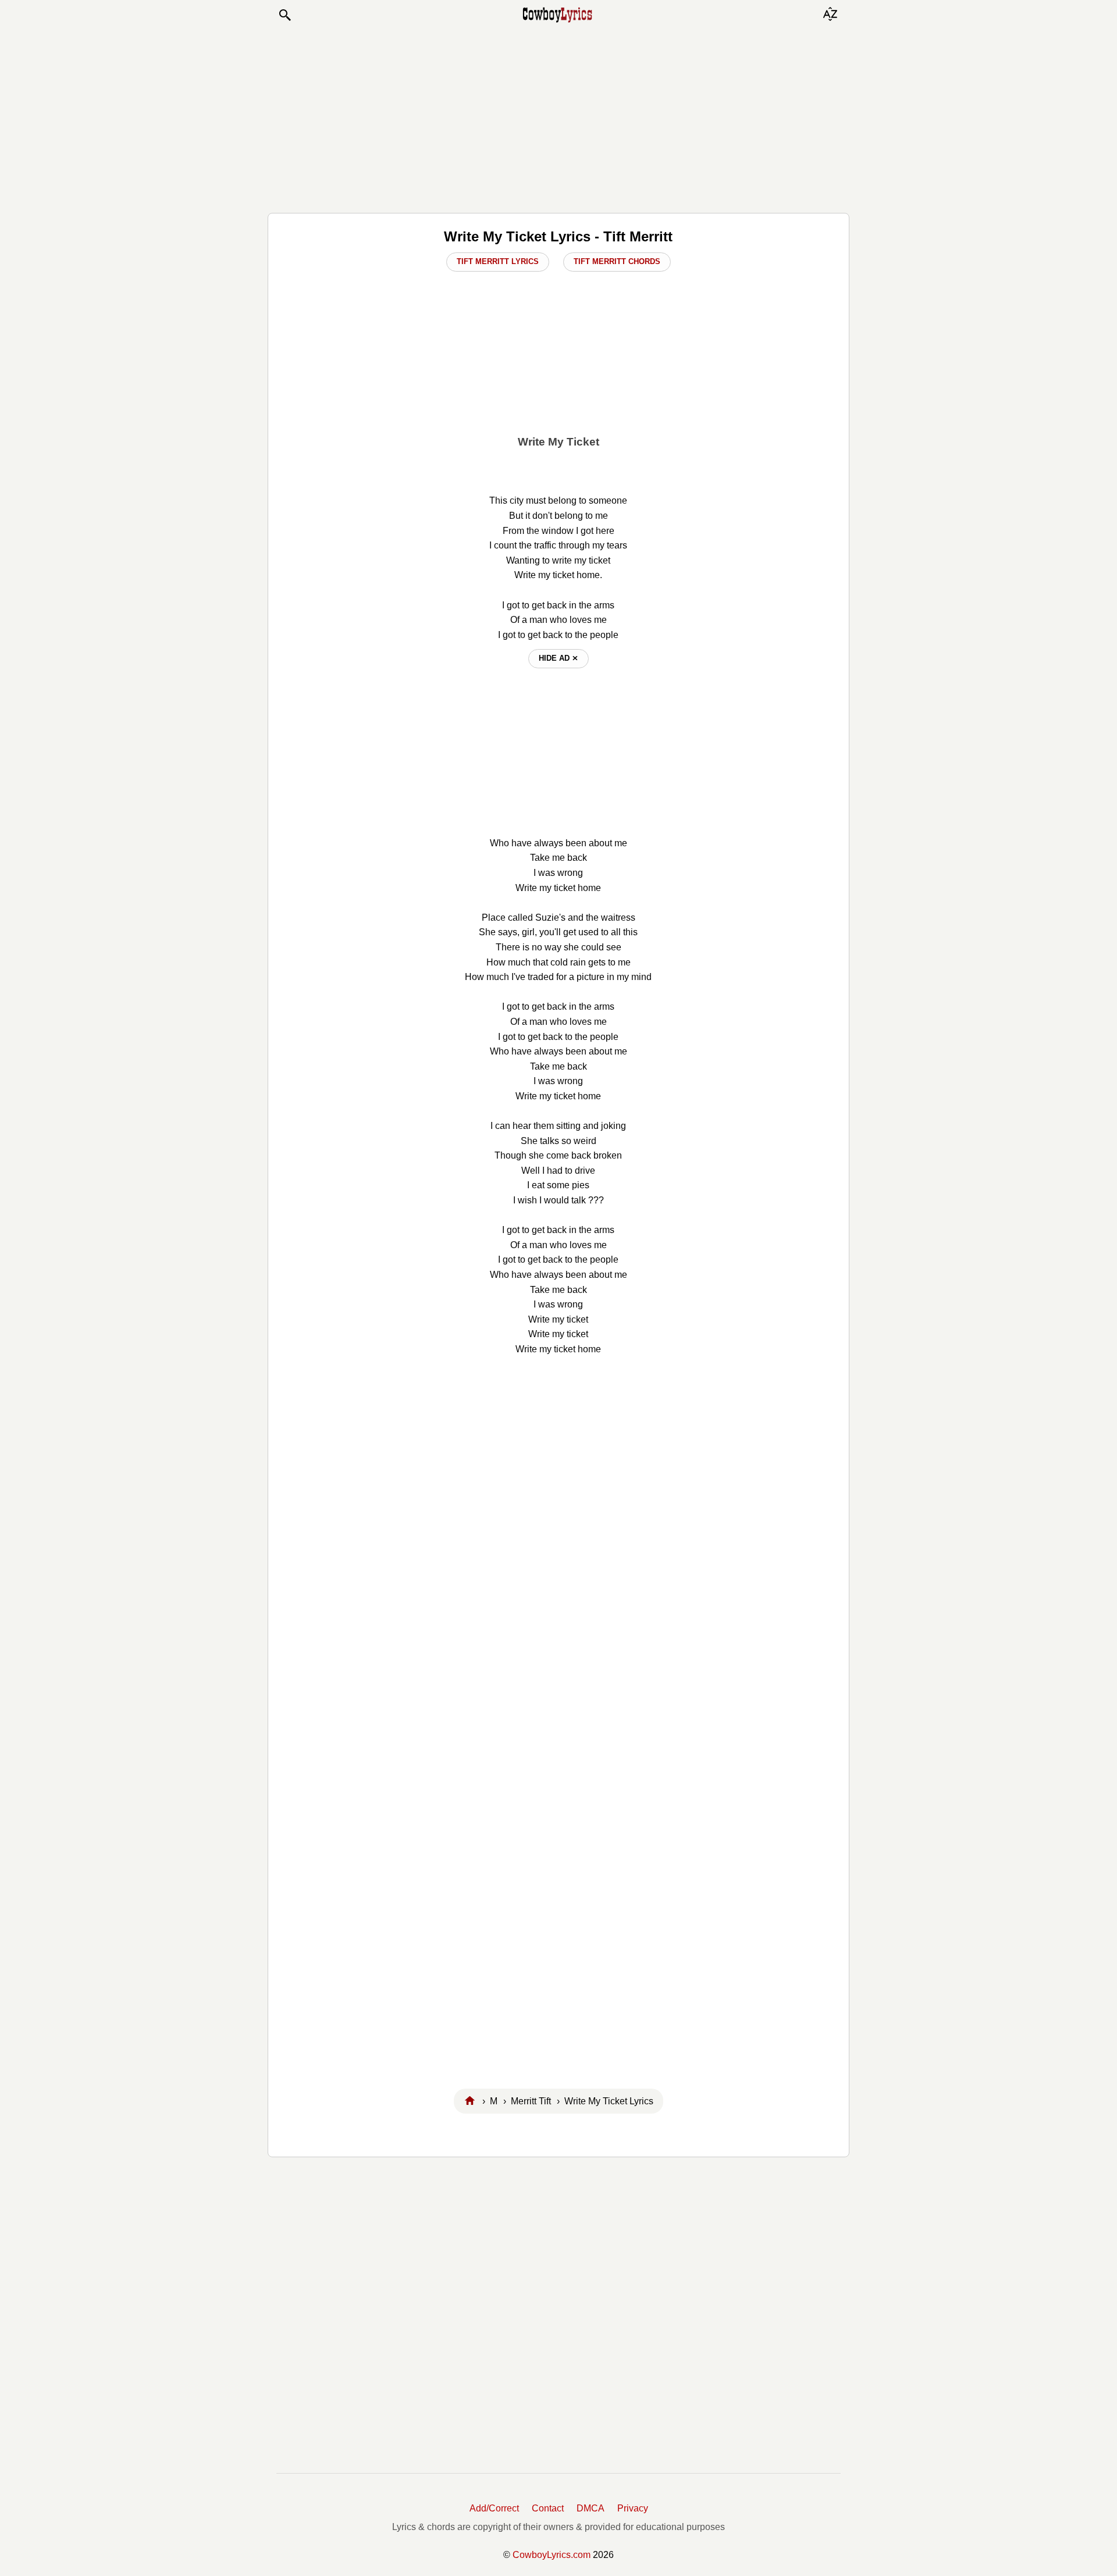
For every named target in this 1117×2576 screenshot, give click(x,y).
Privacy (633, 2508)
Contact (548, 2508)
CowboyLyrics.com (552, 2555)
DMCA (590, 2508)
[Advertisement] (558, 117)
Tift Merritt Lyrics (498, 261)
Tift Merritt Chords (617, 261)
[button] (284, 15)
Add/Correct (494, 2508)
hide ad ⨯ (558, 658)
